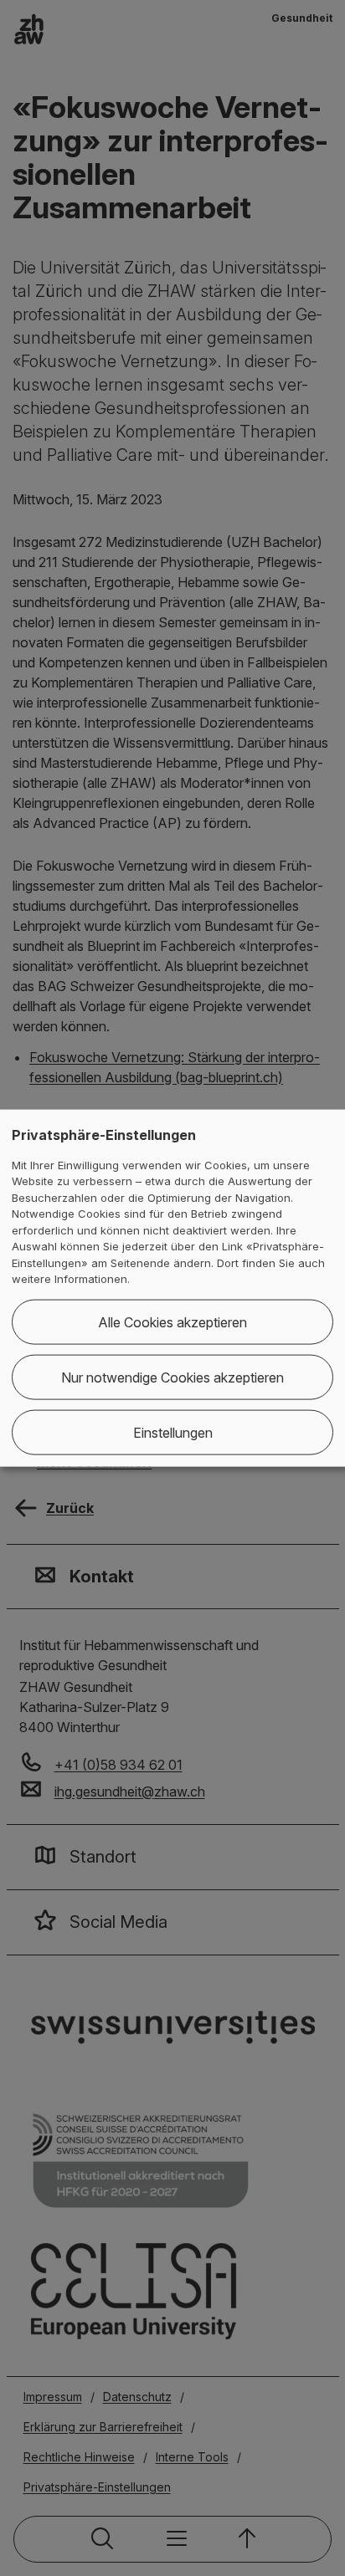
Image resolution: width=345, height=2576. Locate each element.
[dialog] (172, 1288)
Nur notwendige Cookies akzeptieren (172, 1377)
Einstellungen (173, 1432)
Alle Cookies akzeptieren (172, 1321)
